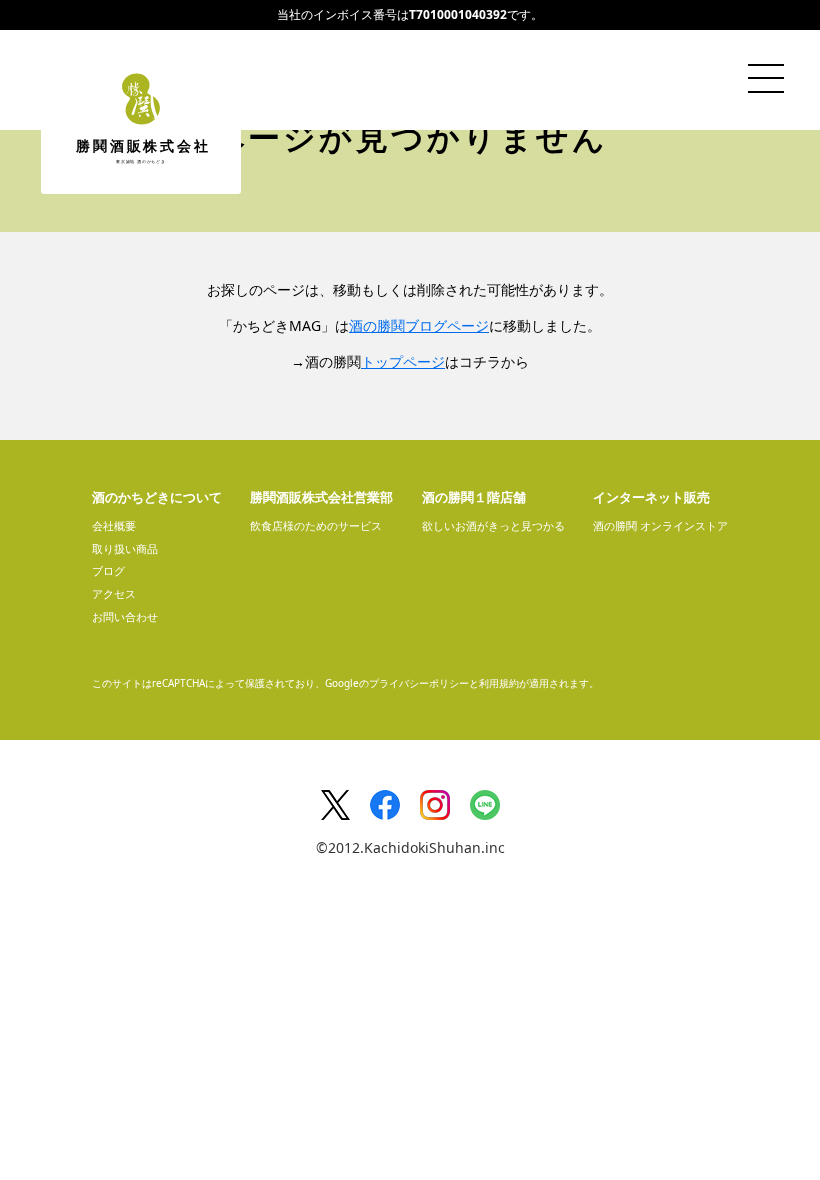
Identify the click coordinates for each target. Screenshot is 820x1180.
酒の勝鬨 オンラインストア (660, 525)
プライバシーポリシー (419, 683)
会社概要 (114, 525)
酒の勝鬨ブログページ (419, 325)
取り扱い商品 (125, 548)
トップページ (403, 361)
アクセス (114, 593)
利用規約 (499, 683)
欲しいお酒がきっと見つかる (493, 525)
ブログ (108, 570)
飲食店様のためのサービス (316, 525)
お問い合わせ (125, 616)
